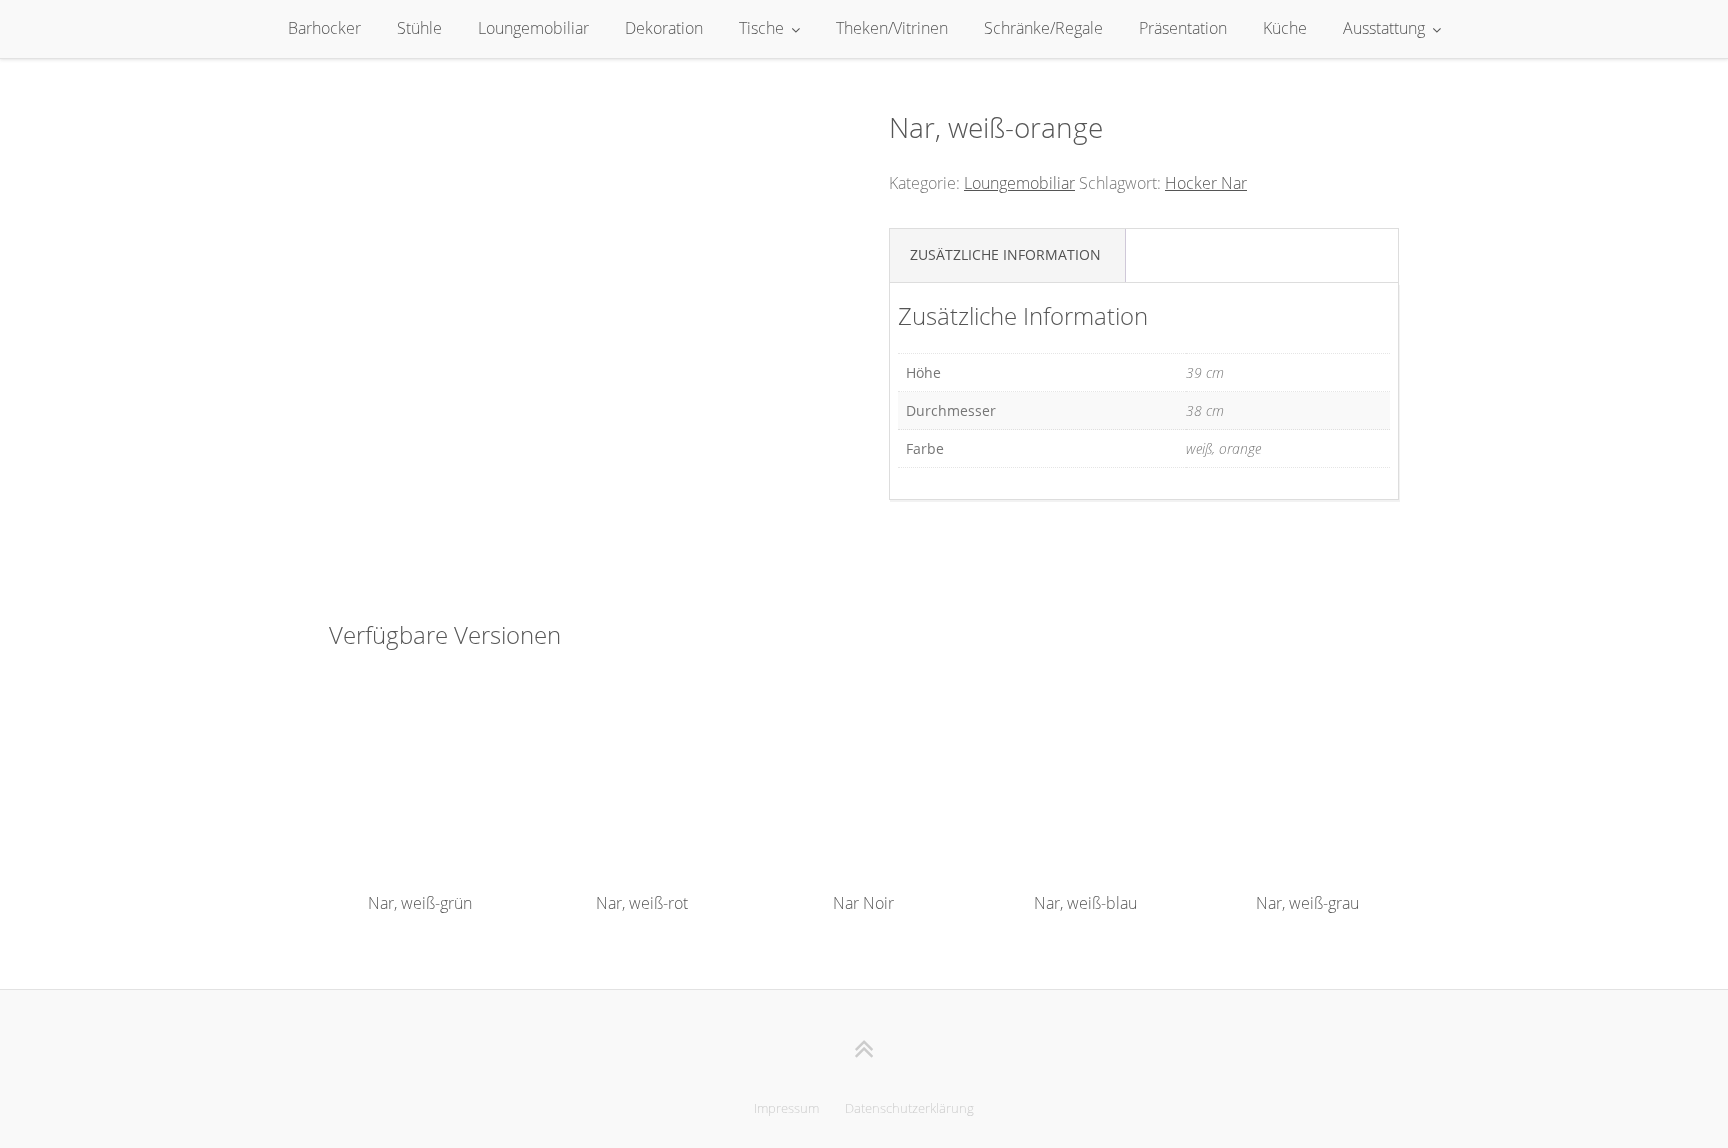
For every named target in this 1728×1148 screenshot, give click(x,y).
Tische (761, 28)
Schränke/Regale (1043, 28)
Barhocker (324, 28)
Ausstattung (1384, 28)
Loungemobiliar (533, 28)
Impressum (786, 1108)
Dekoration (664, 28)
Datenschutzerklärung (909, 1108)
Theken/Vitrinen (892, 28)
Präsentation (1183, 28)
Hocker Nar (1206, 183)
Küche (1285, 28)
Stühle (419, 28)
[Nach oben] (864, 1048)
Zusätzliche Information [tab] (1005, 254)
